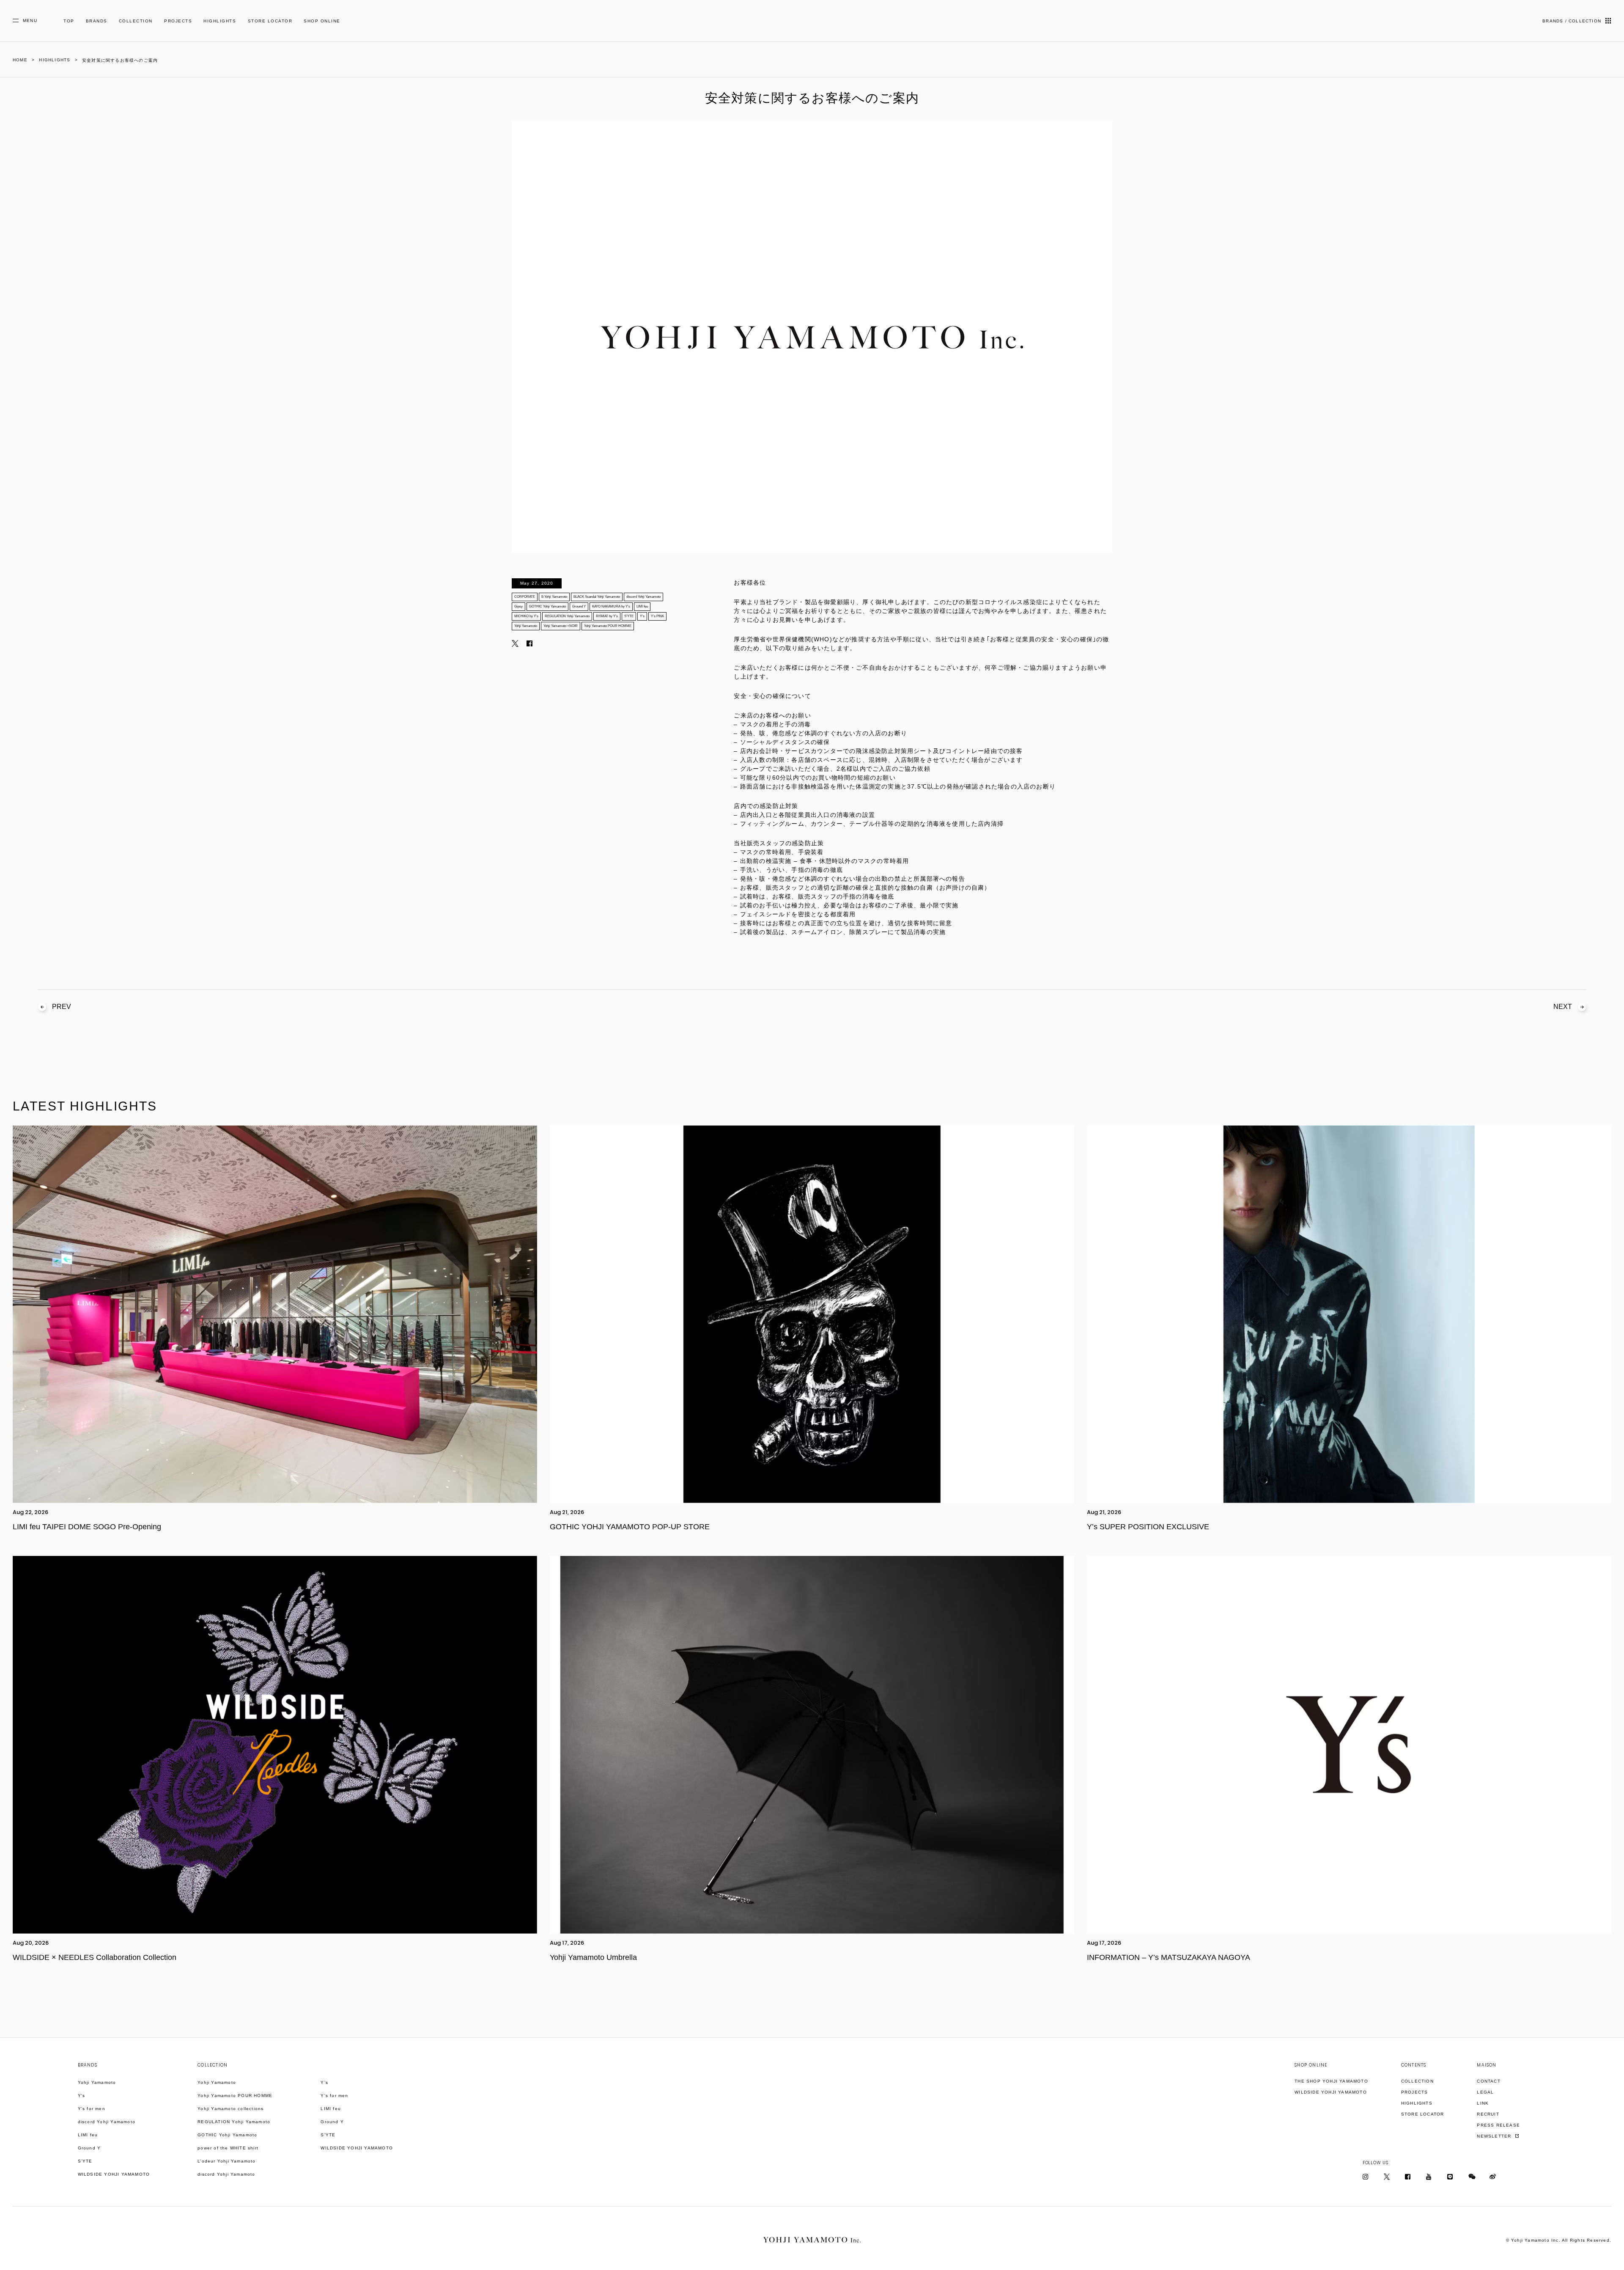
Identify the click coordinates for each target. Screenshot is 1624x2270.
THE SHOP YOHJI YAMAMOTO (1331, 2081)
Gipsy (518, 606)
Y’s (642, 616)
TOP (69, 21)
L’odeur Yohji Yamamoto (226, 2161)
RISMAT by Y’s (607, 616)
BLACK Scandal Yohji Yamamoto (597, 597)
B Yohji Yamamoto (554, 597)
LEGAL (1485, 2092)
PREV (62, 1007)
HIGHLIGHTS (220, 21)
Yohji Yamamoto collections (230, 2109)
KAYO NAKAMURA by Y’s (611, 606)
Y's (82, 2095)
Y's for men (92, 2109)
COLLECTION (136, 21)
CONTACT (1488, 2081)
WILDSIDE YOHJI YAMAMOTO (114, 2174)
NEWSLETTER (1495, 2136)
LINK (1483, 2103)
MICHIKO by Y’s (526, 616)
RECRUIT (1488, 2114)
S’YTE (629, 616)
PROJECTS (178, 21)
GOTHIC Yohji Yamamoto (547, 606)
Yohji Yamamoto (526, 626)
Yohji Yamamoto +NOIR (561, 626)
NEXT (1563, 1007)
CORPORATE (525, 597)
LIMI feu (642, 606)
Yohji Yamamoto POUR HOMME (608, 626)
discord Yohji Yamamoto (643, 597)
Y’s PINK (657, 616)
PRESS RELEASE (1498, 2125)
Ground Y (579, 606)
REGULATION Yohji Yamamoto (567, 616)
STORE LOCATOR (270, 21)
